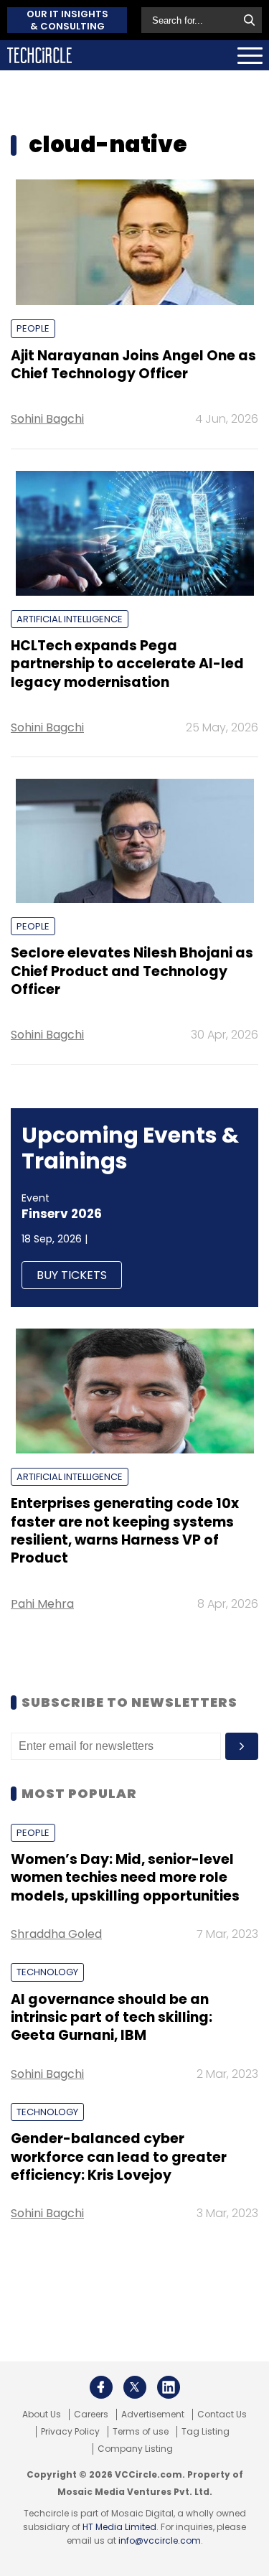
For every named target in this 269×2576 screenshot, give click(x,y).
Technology (47, 1972)
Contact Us (222, 2415)
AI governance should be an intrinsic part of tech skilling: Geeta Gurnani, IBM (112, 2018)
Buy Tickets (72, 1275)
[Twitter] (135, 2387)
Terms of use (141, 2432)
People (33, 328)
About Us (42, 2415)
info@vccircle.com (160, 2540)
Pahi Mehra (42, 1604)
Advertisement (153, 2415)
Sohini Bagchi (47, 419)
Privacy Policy (70, 2432)
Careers (91, 2415)
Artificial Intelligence (70, 619)
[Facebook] (101, 2387)
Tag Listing (206, 2432)
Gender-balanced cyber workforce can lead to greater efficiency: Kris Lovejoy (119, 2157)
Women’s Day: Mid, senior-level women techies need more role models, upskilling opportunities (125, 1878)
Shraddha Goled (56, 1934)
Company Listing (135, 2449)
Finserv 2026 (62, 1214)
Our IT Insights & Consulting (67, 20)
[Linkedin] (169, 2387)
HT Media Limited (119, 2527)
